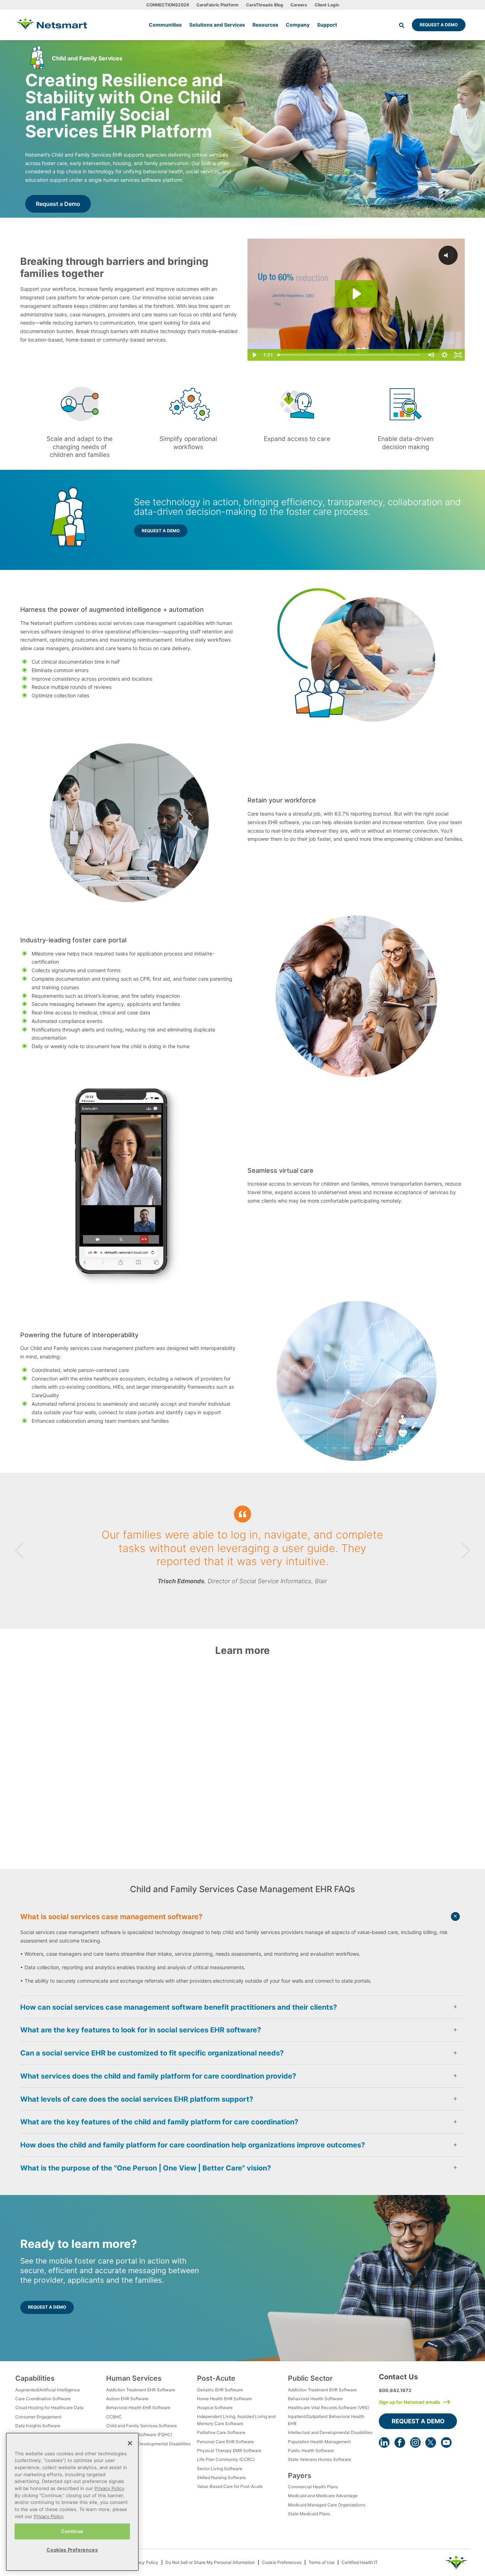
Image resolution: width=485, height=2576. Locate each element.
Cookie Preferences (282, 2562)
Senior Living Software (220, 2469)
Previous (19, 1551)
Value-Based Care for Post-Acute (230, 2486)
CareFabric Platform (217, 5)
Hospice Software (215, 2408)
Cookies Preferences (72, 2550)
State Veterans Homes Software (320, 2459)
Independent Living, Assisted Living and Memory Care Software (236, 2420)
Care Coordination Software (43, 2399)
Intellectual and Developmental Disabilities (148, 2444)
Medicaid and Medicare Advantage (323, 2496)
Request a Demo (439, 25)
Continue (72, 2531)
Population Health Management (319, 2442)
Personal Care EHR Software (225, 2442)
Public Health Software (311, 2450)
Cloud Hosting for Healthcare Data (49, 2408)
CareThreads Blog (265, 5)
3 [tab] (248, 1602)
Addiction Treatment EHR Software (141, 2390)
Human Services (134, 2378)
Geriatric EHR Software (220, 2390)
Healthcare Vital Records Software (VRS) (328, 2408)
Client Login (327, 5)
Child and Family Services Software (141, 2426)
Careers (299, 5)
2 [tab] (243, 1602)
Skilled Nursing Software (221, 2477)
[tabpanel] (243, 1551)
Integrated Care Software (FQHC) (139, 2435)
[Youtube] (446, 2442)
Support (327, 25)
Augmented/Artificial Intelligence (48, 2390)
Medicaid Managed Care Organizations (327, 2505)
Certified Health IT (360, 2562)
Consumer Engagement (38, 2417)
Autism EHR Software (127, 2399)
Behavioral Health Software (315, 2399)
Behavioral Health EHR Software (138, 2408)
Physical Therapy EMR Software (229, 2450)
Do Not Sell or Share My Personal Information (210, 2562)
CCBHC (114, 2417)
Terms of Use (321, 2562)
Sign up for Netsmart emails (409, 2402)
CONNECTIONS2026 (168, 5)
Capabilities (35, 2378)
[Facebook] (400, 2442)
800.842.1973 (395, 2390)
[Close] (130, 2443)
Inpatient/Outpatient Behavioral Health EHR (326, 2420)
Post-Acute (216, 2378)
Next (466, 1551)
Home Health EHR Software (224, 2399)
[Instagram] (415, 2442)
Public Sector (310, 2378)
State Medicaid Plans (309, 2514)
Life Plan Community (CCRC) (226, 2459)
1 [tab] (237, 1602)
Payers (300, 2476)
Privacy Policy (144, 2562)
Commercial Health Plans (313, 2487)
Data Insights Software (38, 2426)
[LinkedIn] (384, 2442)
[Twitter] (431, 2442)
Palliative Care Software (221, 2432)
